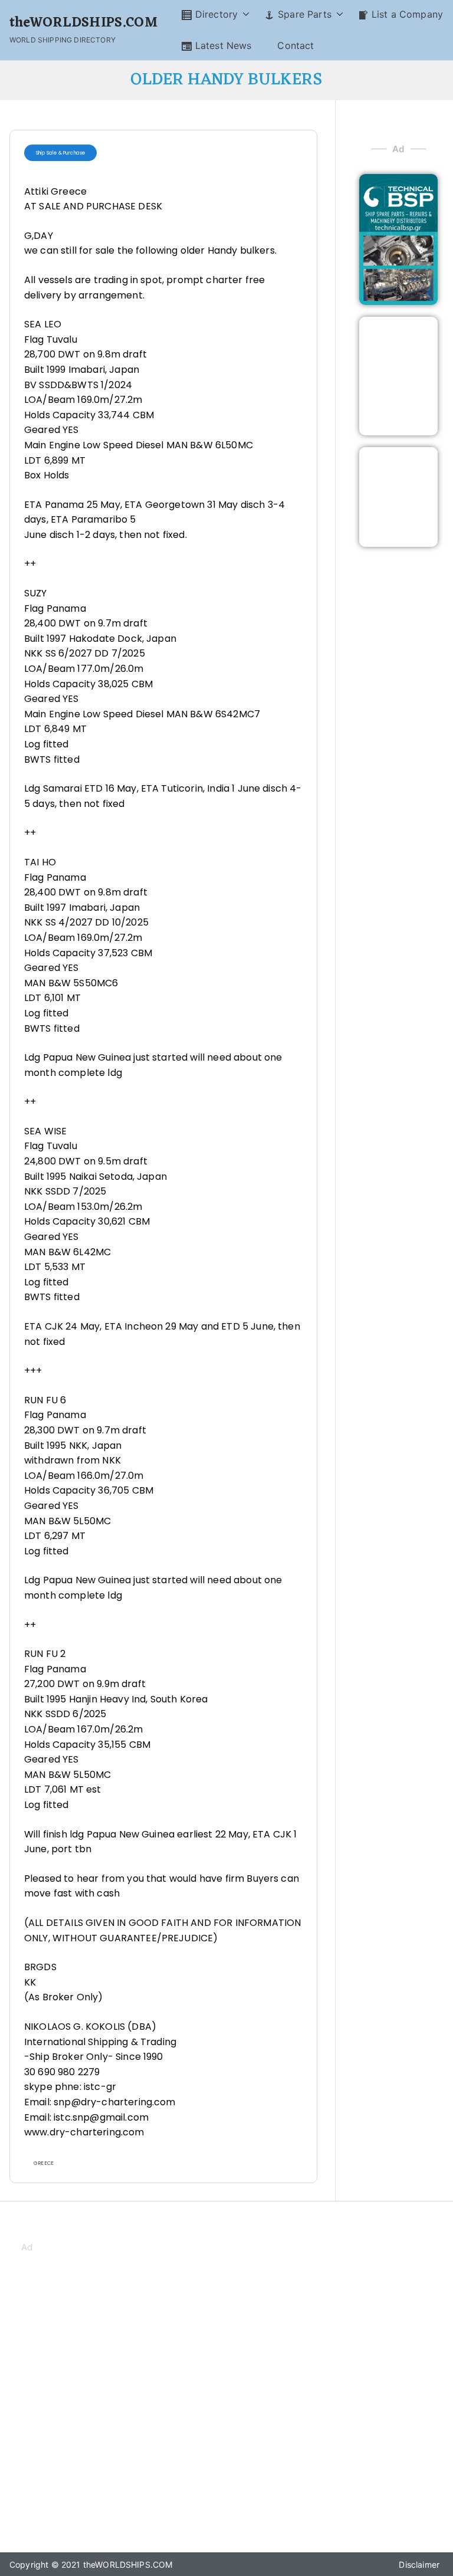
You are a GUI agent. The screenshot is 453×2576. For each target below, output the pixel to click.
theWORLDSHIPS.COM (83, 23)
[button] (244, 14)
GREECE (44, 2163)
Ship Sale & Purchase (60, 153)
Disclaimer (419, 2564)
